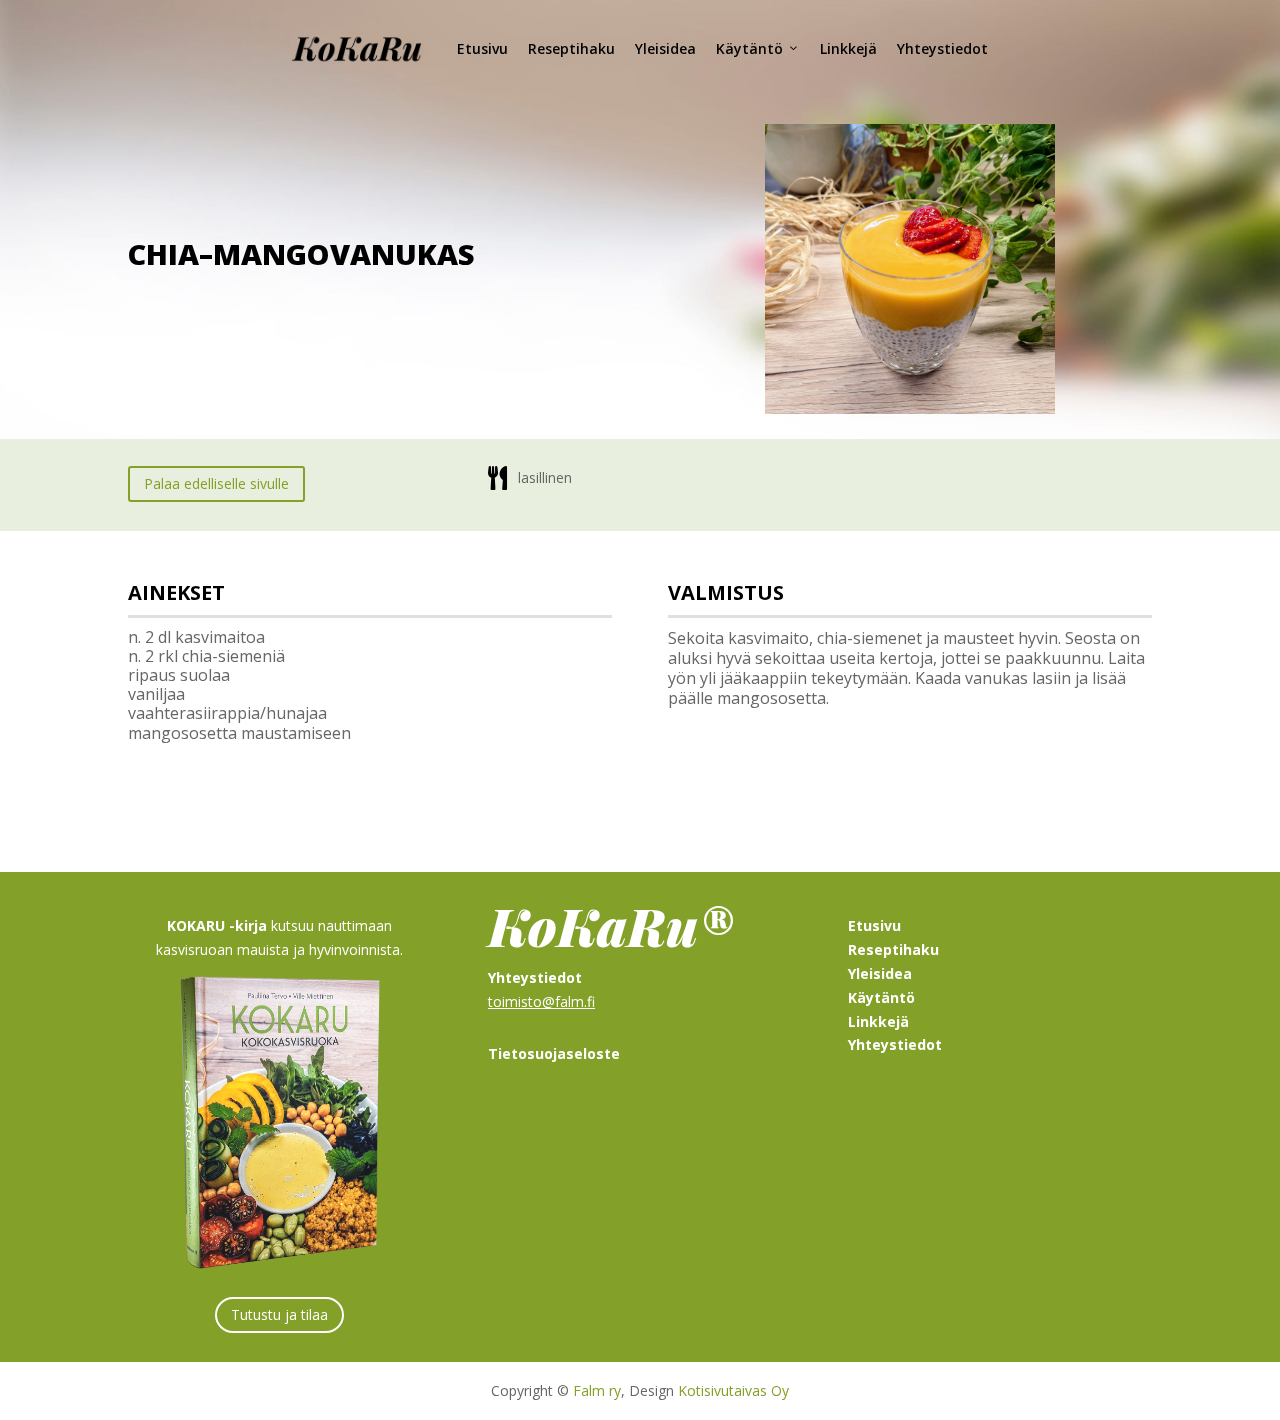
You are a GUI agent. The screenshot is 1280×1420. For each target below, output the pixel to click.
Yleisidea (665, 48)
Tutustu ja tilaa (279, 1314)
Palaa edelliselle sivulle (216, 483)
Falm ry (597, 1390)
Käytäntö (749, 48)
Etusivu (482, 48)
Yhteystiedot (942, 48)
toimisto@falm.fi (541, 1001)
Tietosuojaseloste (554, 1053)
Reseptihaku (571, 48)
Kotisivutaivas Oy (733, 1390)
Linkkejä (848, 48)
